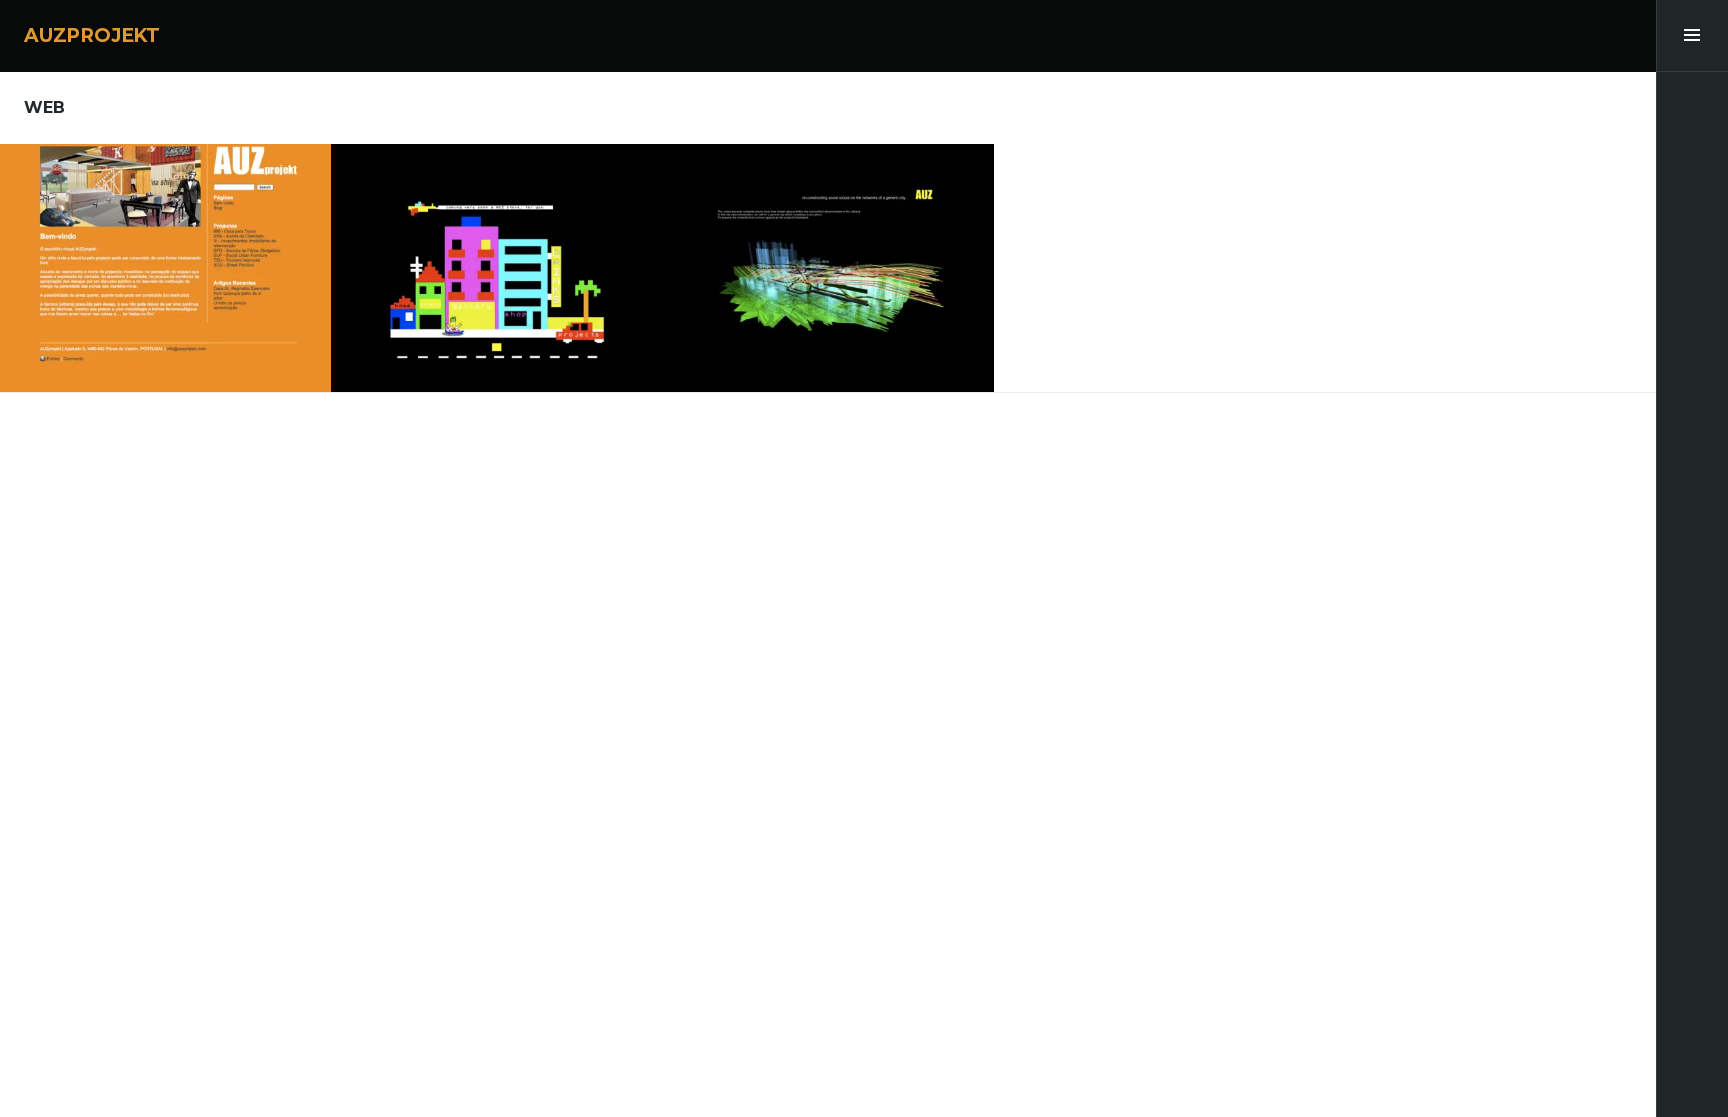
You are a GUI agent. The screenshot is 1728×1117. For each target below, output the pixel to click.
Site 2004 (496, 260)
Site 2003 (828, 260)
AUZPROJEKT (92, 35)
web (165, 220)
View (179, 318)
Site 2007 (165, 260)
